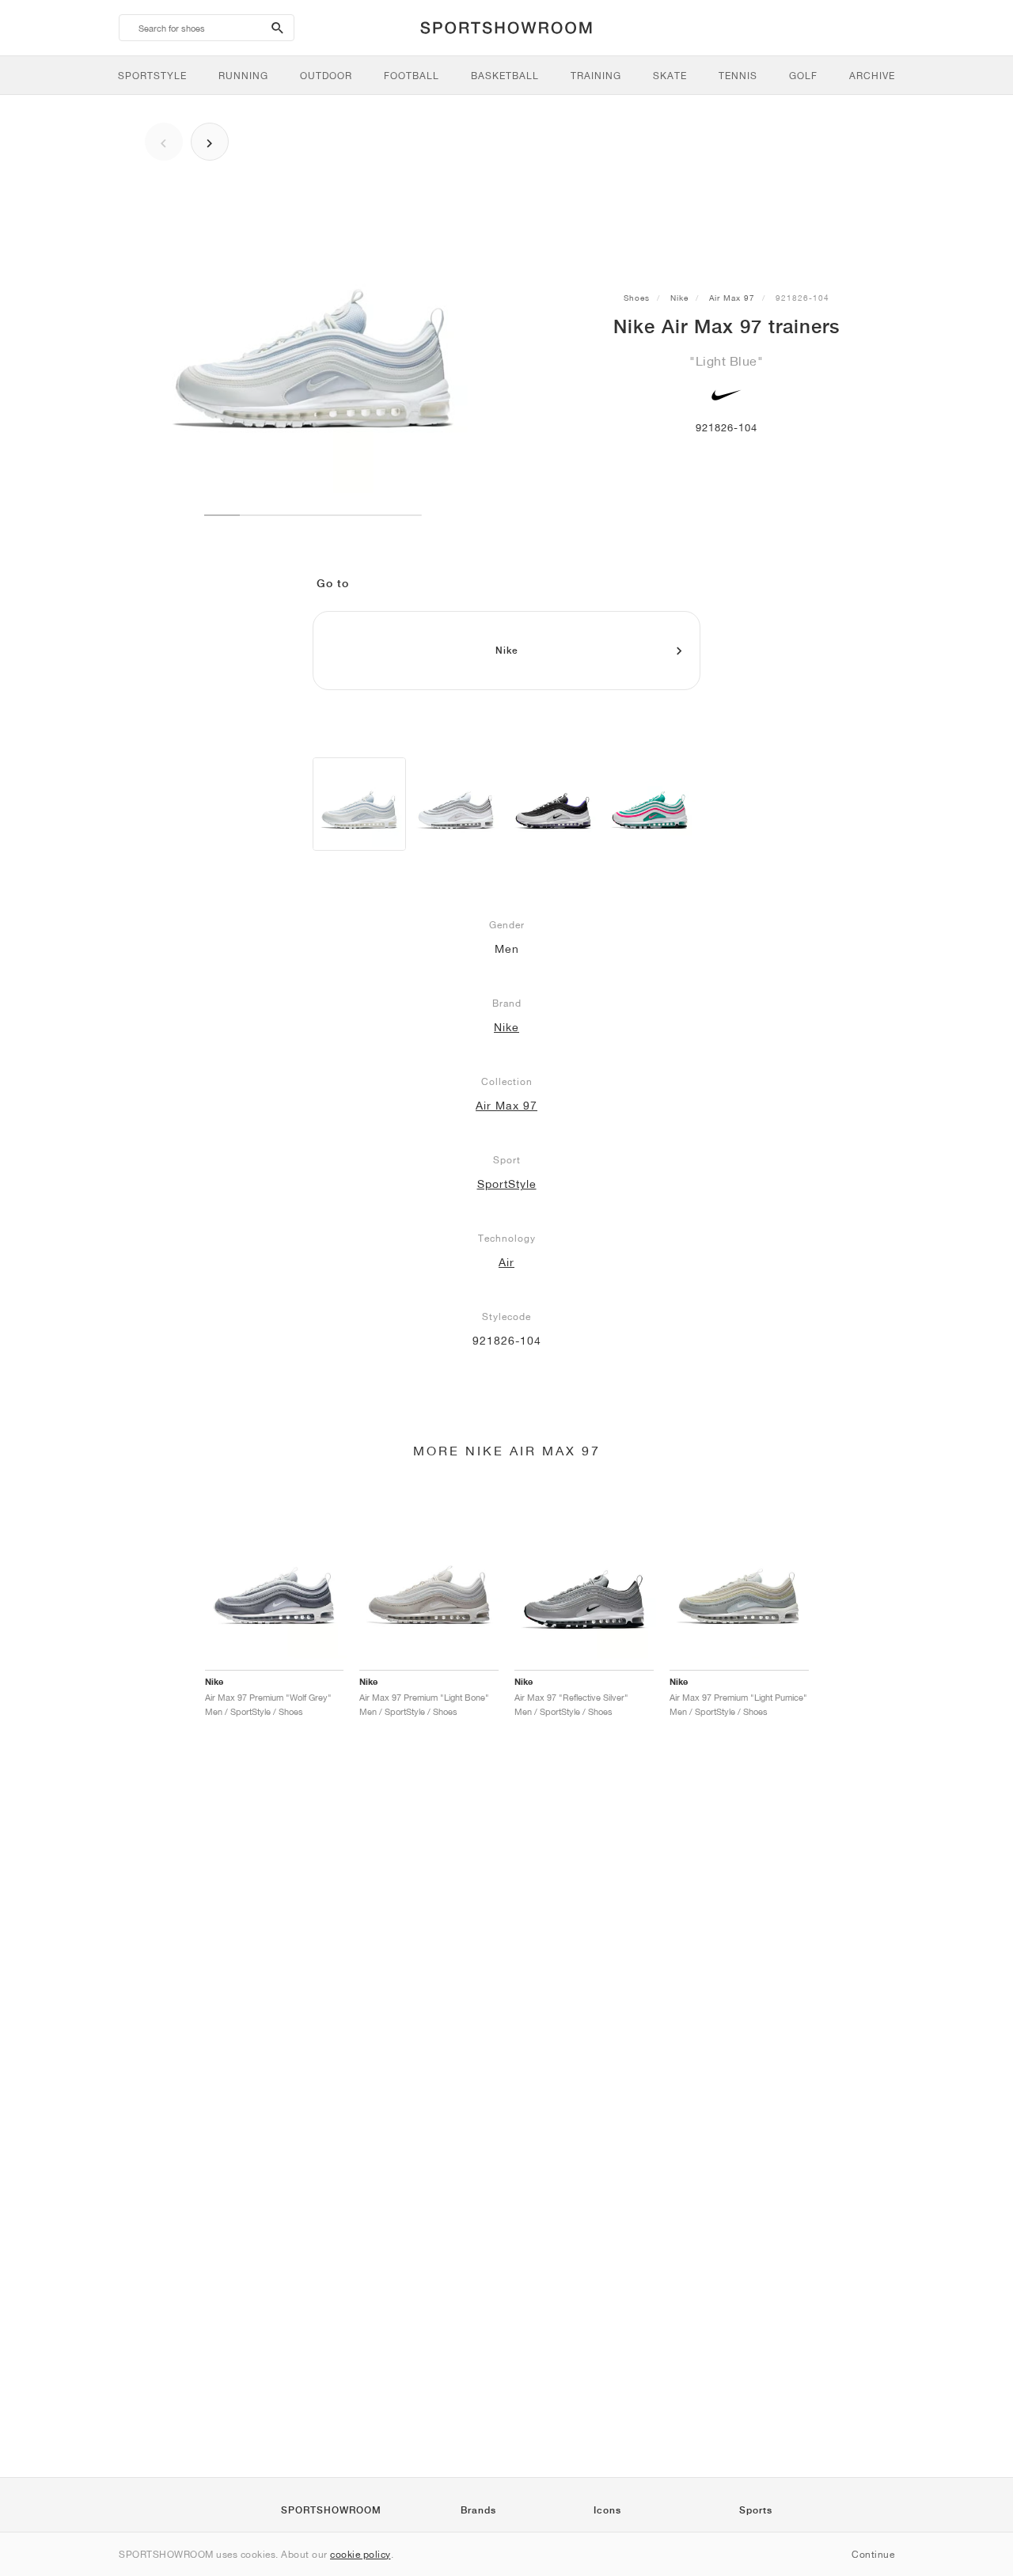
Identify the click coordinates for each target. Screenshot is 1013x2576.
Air (506, 1262)
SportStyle (507, 1184)
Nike (679, 298)
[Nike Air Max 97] (359, 804)
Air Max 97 (732, 298)
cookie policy (360, 2554)
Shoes (637, 298)
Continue (873, 2554)
